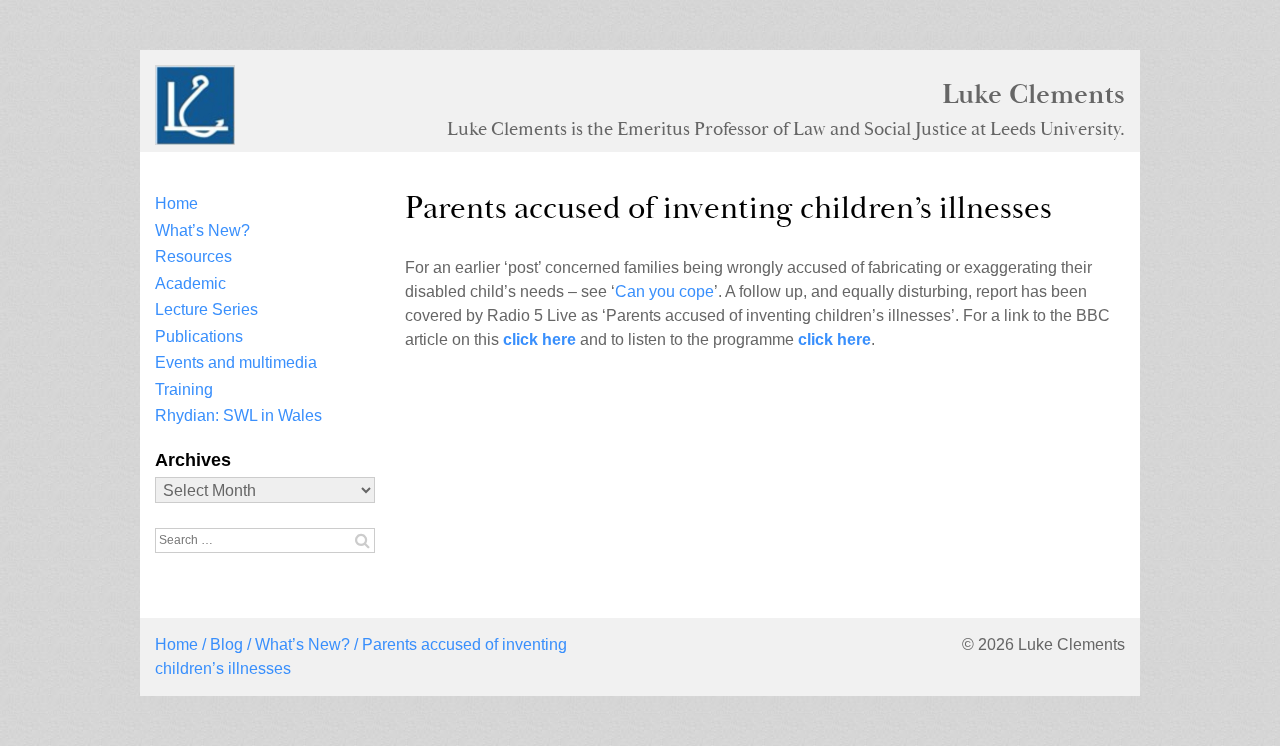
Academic (190, 283)
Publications (199, 336)
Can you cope (664, 291)
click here (539, 339)
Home (176, 203)
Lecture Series (206, 309)
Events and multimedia (236, 362)
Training (184, 389)
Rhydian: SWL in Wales (238, 415)
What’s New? (202, 230)
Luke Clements (1033, 94)
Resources (193, 256)
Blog (226, 644)
